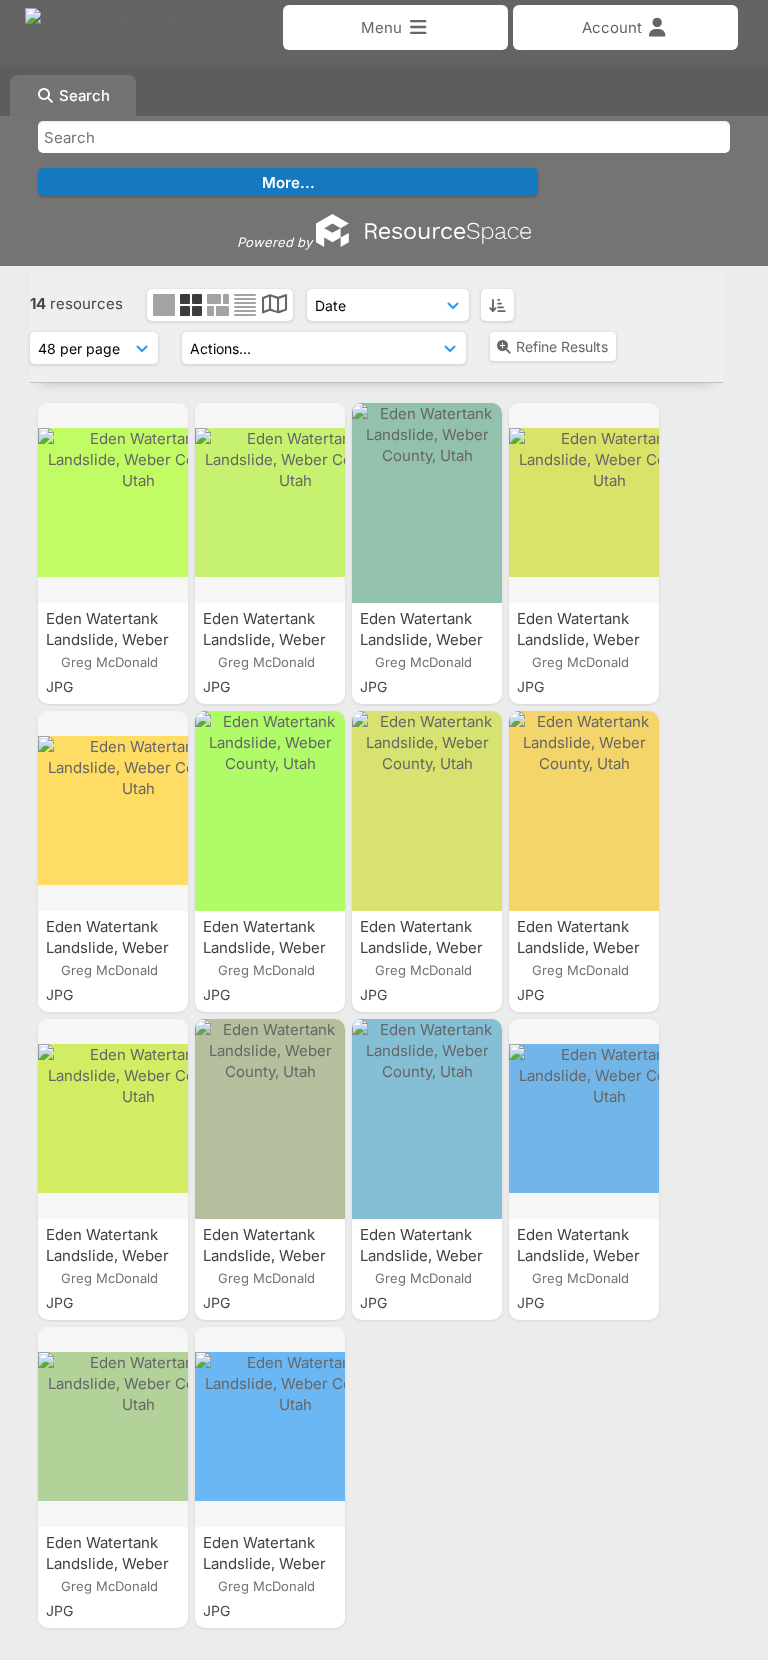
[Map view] (274, 306)
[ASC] (497, 305)
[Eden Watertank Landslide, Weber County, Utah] (113, 503)
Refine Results (562, 346)
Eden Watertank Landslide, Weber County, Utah (107, 639)
